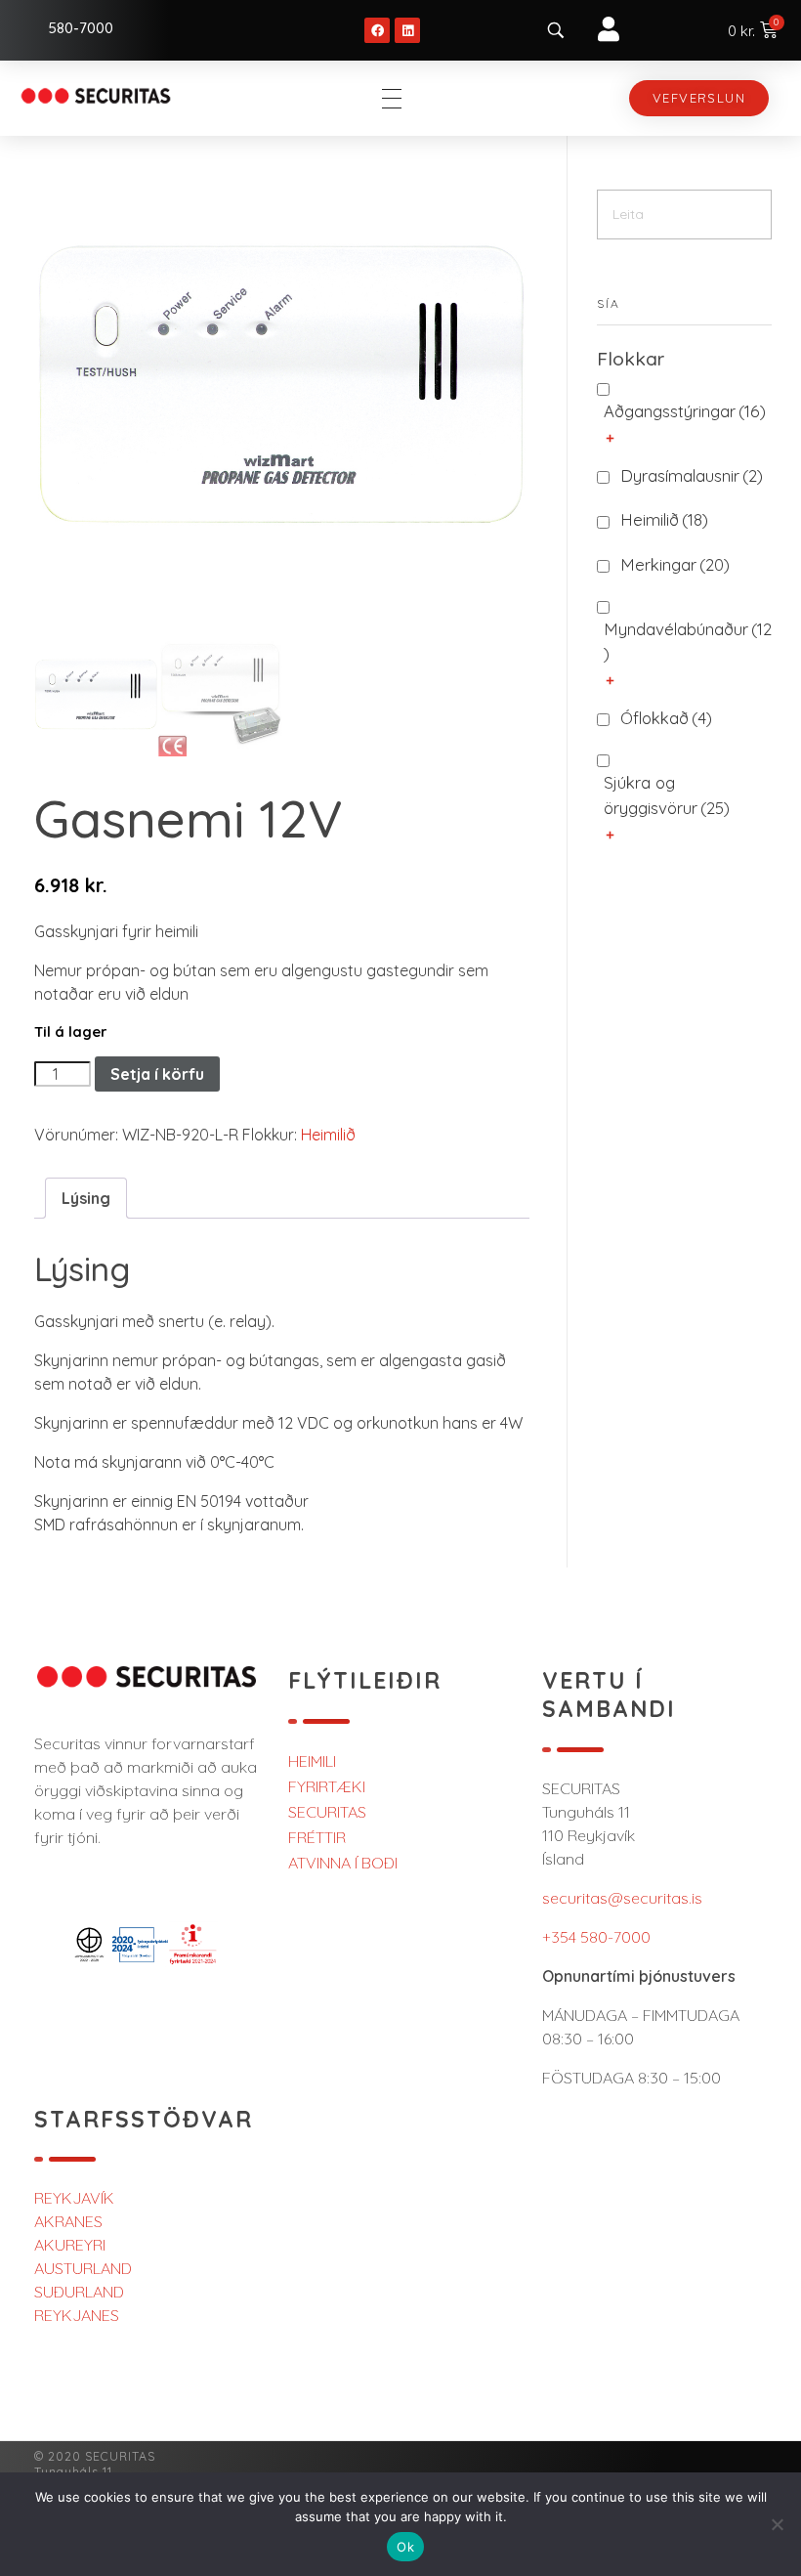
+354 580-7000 (596, 1937)
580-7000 (81, 28)
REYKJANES (77, 2315)
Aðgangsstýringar (685, 411)
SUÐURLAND (79, 2292)
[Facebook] (377, 30)
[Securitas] (96, 95)
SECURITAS (327, 1812)
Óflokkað (666, 718)
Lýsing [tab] (86, 1198)
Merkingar (675, 564)
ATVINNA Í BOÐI (343, 1863)
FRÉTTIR (317, 1837)
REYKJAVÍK (74, 2198)
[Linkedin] (407, 30)
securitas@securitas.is (622, 1898)
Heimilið (328, 1135)
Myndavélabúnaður (688, 641)
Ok (405, 2547)
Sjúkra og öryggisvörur (667, 794)
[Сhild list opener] (610, 438)
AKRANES (68, 2221)
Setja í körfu (157, 1074)
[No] (777, 2524)
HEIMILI (312, 1761)
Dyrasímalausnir (692, 475)
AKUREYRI (70, 2245)
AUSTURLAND (83, 2268)
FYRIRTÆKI (327, 1786)
